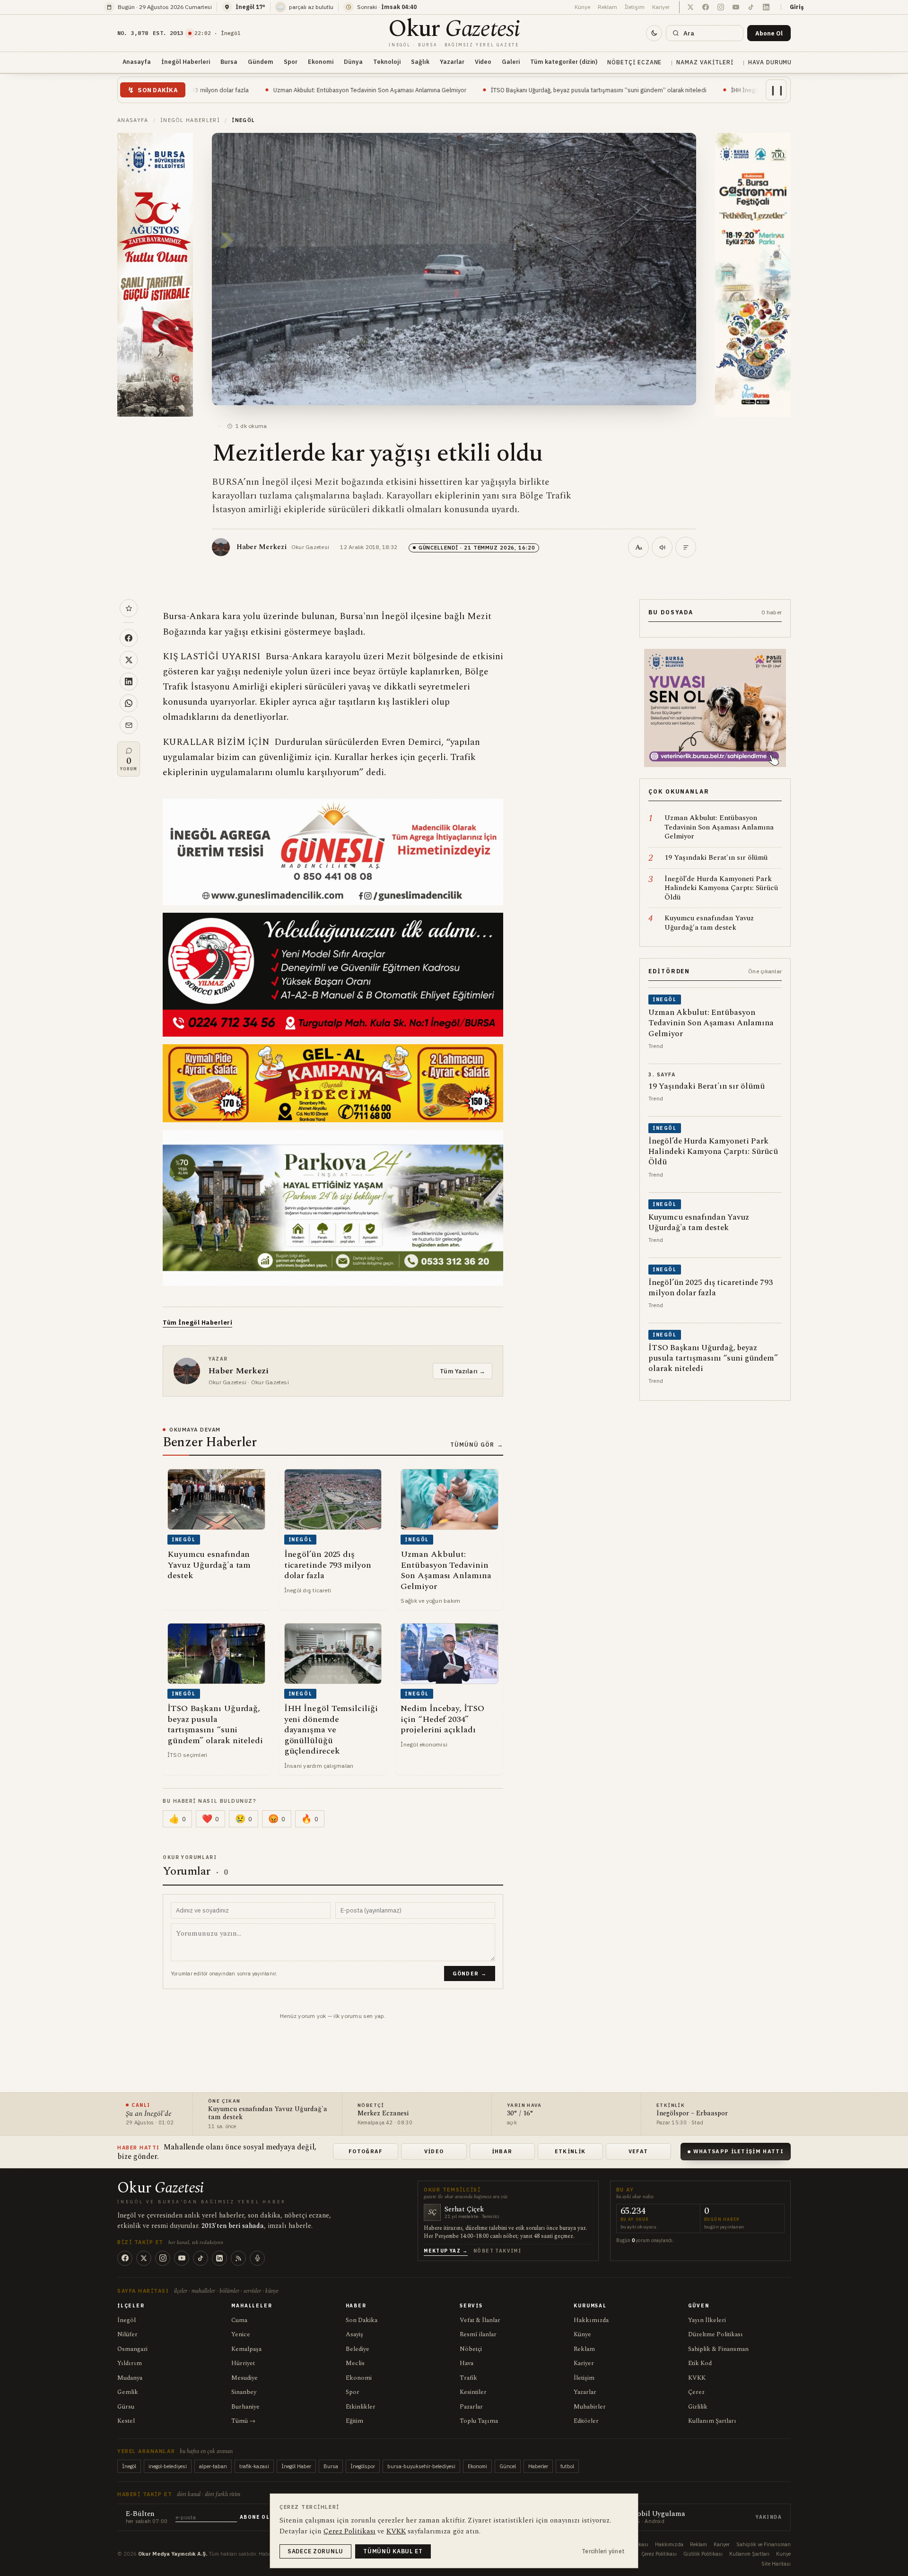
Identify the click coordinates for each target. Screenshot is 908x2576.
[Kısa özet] (686, 547)
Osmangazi (132, 2349)
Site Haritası (776, 2564)
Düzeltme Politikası (716, 2334)
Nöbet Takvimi (497, 2251)
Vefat (638, 2151)
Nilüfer (127, 2334)
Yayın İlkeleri (707, 2320)
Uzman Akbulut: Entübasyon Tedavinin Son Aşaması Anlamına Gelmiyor (197, 90)
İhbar (502, 2151)
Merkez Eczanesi (383, 2114)
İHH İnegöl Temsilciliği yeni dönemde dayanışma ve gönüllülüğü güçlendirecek (666, 90)
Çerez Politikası (659, 2554)
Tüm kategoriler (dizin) (564, 61)
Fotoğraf (366, 2151)
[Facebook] (125, 2258)
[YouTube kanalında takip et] (736, 7)
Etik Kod (700, 2363)
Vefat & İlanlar (480, 2320)
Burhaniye (245, 2407)
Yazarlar (452, 61)
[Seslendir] (662, 547)
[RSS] (238, 2258)
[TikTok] (201, 2258)
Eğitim (354, 2421)
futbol (567, 2466)
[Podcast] (257, 2258)
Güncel (508, 2466)
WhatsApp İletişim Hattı (738, 2151)
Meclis (355, 2363)
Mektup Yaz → (446, 2251)
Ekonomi (321, 61)
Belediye (358, 2349)
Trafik (468, 2378)
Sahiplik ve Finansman (764, 2544)
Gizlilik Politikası (703, 2554)
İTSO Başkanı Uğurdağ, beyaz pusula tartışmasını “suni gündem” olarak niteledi (426, 90)
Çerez (696, 2392)
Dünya (353, 61)
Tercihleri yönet (603, 2551)
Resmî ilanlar (478, 2334)
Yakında (769, 2517)
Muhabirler (590, 2407)
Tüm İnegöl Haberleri (197, 1323)
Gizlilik (698, 2407)
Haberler (538, 2466)
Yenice (241, 2334)
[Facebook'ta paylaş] (129, 638)
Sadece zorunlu (315, 2551)
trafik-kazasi (254, 2466)
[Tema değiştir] (654, 33)
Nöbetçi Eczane (634, 62)
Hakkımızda (591, 2320)
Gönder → (470, 1973)
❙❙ (777, 90)
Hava (467, 2363)
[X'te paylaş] (129, 660)
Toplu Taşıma (479, 2421)
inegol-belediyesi (168, 2466)
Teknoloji (387, 61)
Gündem (261, 61)
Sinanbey (244, 2392)
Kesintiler (473, 2392)
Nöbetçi (471, 2349)
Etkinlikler (361, 2407)
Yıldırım (130, 2363)
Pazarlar (471, 2407)
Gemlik (128, 2392)
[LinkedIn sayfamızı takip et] (766, 7)
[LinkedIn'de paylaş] (129, 681)
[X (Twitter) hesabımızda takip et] (690, 7)
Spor (291, 61)
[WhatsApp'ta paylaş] (129, 703)
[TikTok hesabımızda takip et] (751, 7)
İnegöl (127, 2320)
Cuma (239, 2320)
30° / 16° (520, 2114)
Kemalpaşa (246, 2349)
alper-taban (213, 2466)
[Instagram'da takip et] (721, 7)
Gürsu (126, 2407)
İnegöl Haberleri (186, 61)
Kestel (126, 2421)
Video (483, 61)
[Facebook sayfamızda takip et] (706, 7)
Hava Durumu (770, 62)
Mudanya (130, 2378)
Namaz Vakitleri (705, 62)
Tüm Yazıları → (463, 1371)
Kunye (783, 2554)
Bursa (229, 61)
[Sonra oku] (129, 608)
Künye (582, 7)
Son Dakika (362, 2320)
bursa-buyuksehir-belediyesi (421, 2466)
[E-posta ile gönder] (129, 725)
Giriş (797, 7)
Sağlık (420, 61)
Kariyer (661, 7)
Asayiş (354, 2334)
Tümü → (243, 2421)
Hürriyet (243, 2363)
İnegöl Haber (296, 2466)
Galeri (511, 61)
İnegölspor (363, 2466)
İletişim (635, 7)
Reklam (607, 7)
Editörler (586, 2421)
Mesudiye (244, 2378)
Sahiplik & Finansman (718, 2349)
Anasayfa (137, 61)
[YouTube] (182, 2258)
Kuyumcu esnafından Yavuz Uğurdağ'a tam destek (268, 2113)
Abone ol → (258, 2517)
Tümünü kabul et (393, 2551)
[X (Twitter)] (144, 2258)
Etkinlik (570, 2151)
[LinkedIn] (219, 2258)
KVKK (697, 2378)
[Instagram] (163, 2258)
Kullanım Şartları (712, 2421)
